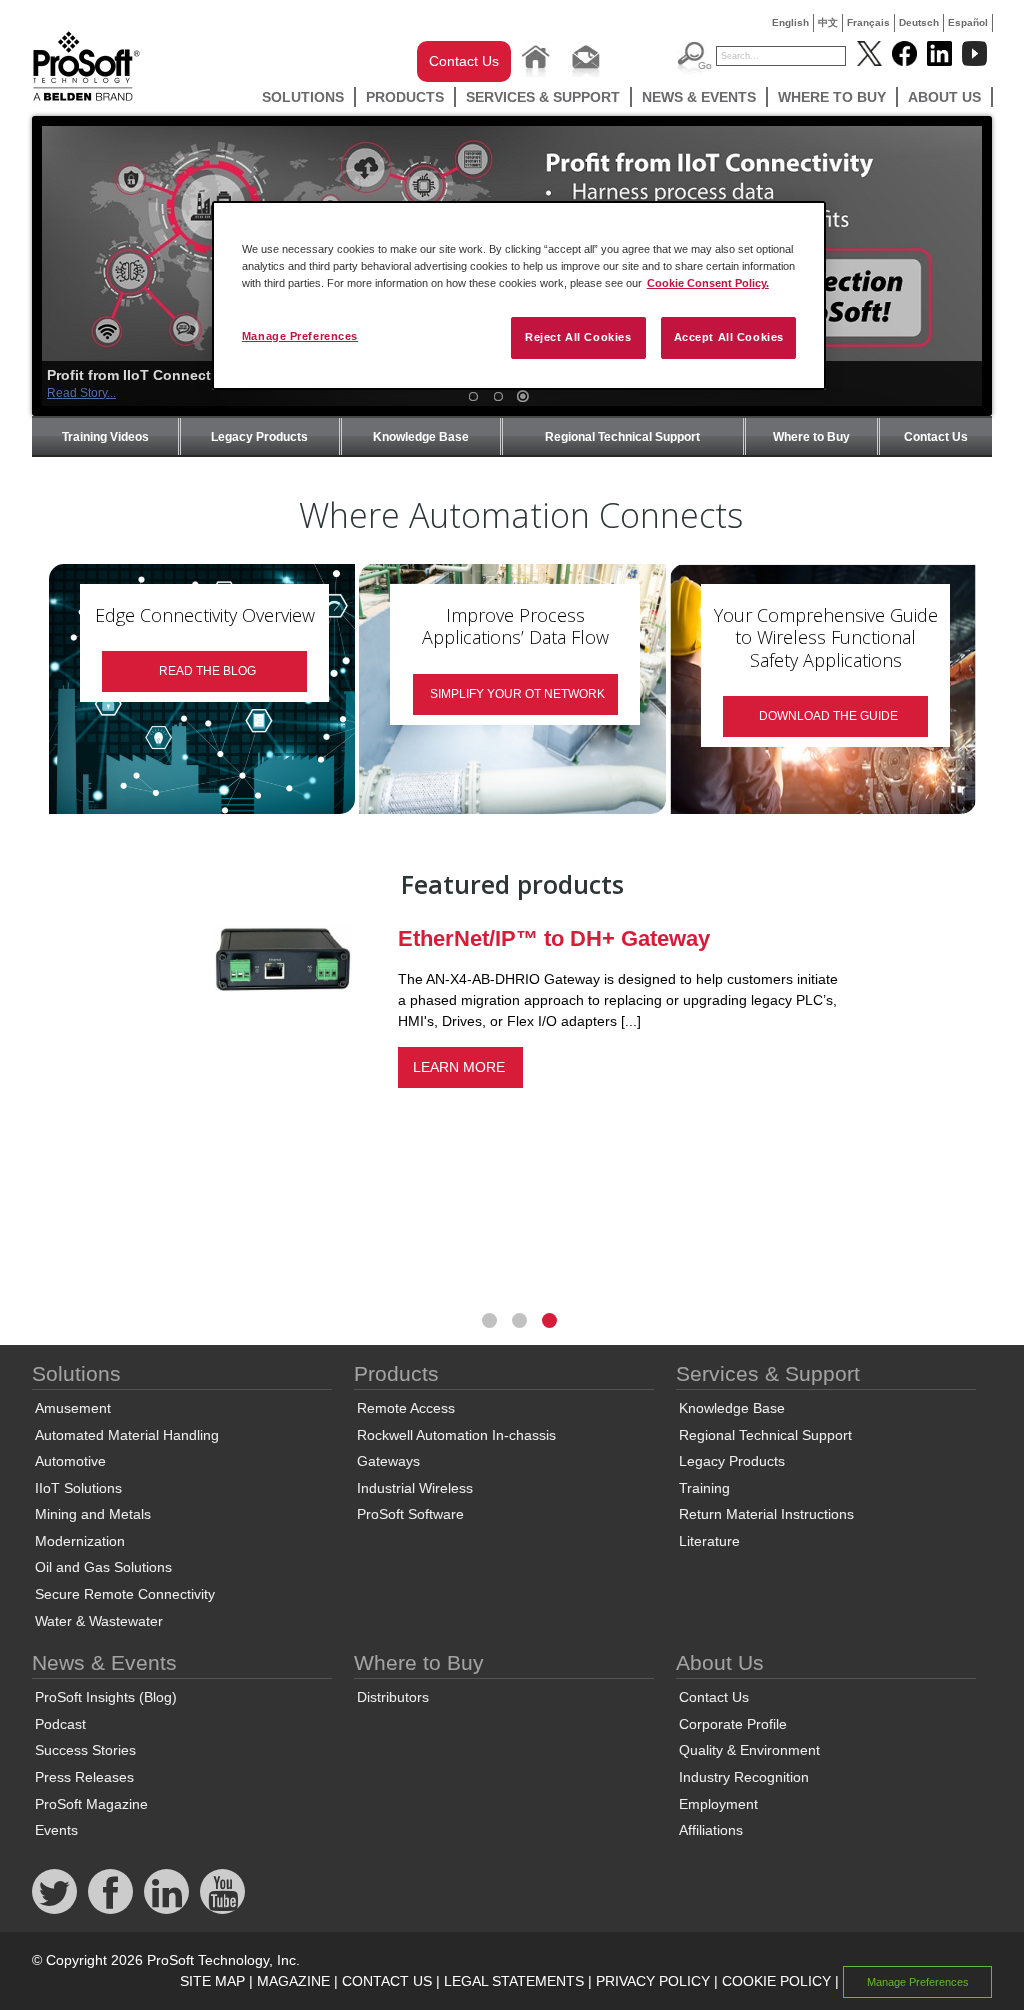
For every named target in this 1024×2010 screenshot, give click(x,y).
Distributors (393, 1697)
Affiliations (711, 1830)
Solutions (303, 97)
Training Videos (105, 437)
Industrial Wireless (415, 1488)
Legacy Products (259, 437)
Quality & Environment (749, 1750)
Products (405, 97)
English (790, 22)
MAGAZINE (293, 1981)
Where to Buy (832, 97)
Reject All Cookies (578, 337)
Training (704, 1488)
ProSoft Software (410, 1514)
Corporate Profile (733, 1724)
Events (56, 1830)
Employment (718, 1804)
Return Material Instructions (766, 1514)
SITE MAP (212, 1981)
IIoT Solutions (78, 1488)
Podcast (60, 1724)
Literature (709, 1541)
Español (968, 22)
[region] (519, 295)
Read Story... (81, 393)
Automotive (70, 1461)
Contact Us (464, 61)
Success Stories (85, 1750)
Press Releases (84, 1777)
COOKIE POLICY (776, 1981)
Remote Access (406, 1408)
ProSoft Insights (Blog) (106, 1697)
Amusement (73, 1408)
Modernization (80, 1541)
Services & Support (543, 97)
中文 (828, 22)
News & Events (699, 97)
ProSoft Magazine (91, 1804)
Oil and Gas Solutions (103, 1567)
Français (868, 22)
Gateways (388, 1461)
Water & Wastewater (99, 1621)
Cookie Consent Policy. (708, 283)
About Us (944, 97)
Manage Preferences (300, 336)
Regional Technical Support (622, 437)
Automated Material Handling (127, 1435)
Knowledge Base (421, 437)
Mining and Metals (93, 1514)
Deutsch (919, 22)
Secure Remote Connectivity (125, 1594)
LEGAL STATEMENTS (514, 1981)
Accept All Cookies (729, 337)
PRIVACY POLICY (653, 1981)
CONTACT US (387, 1981)
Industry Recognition (744, 1777)
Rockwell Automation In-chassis (456, 1435)
